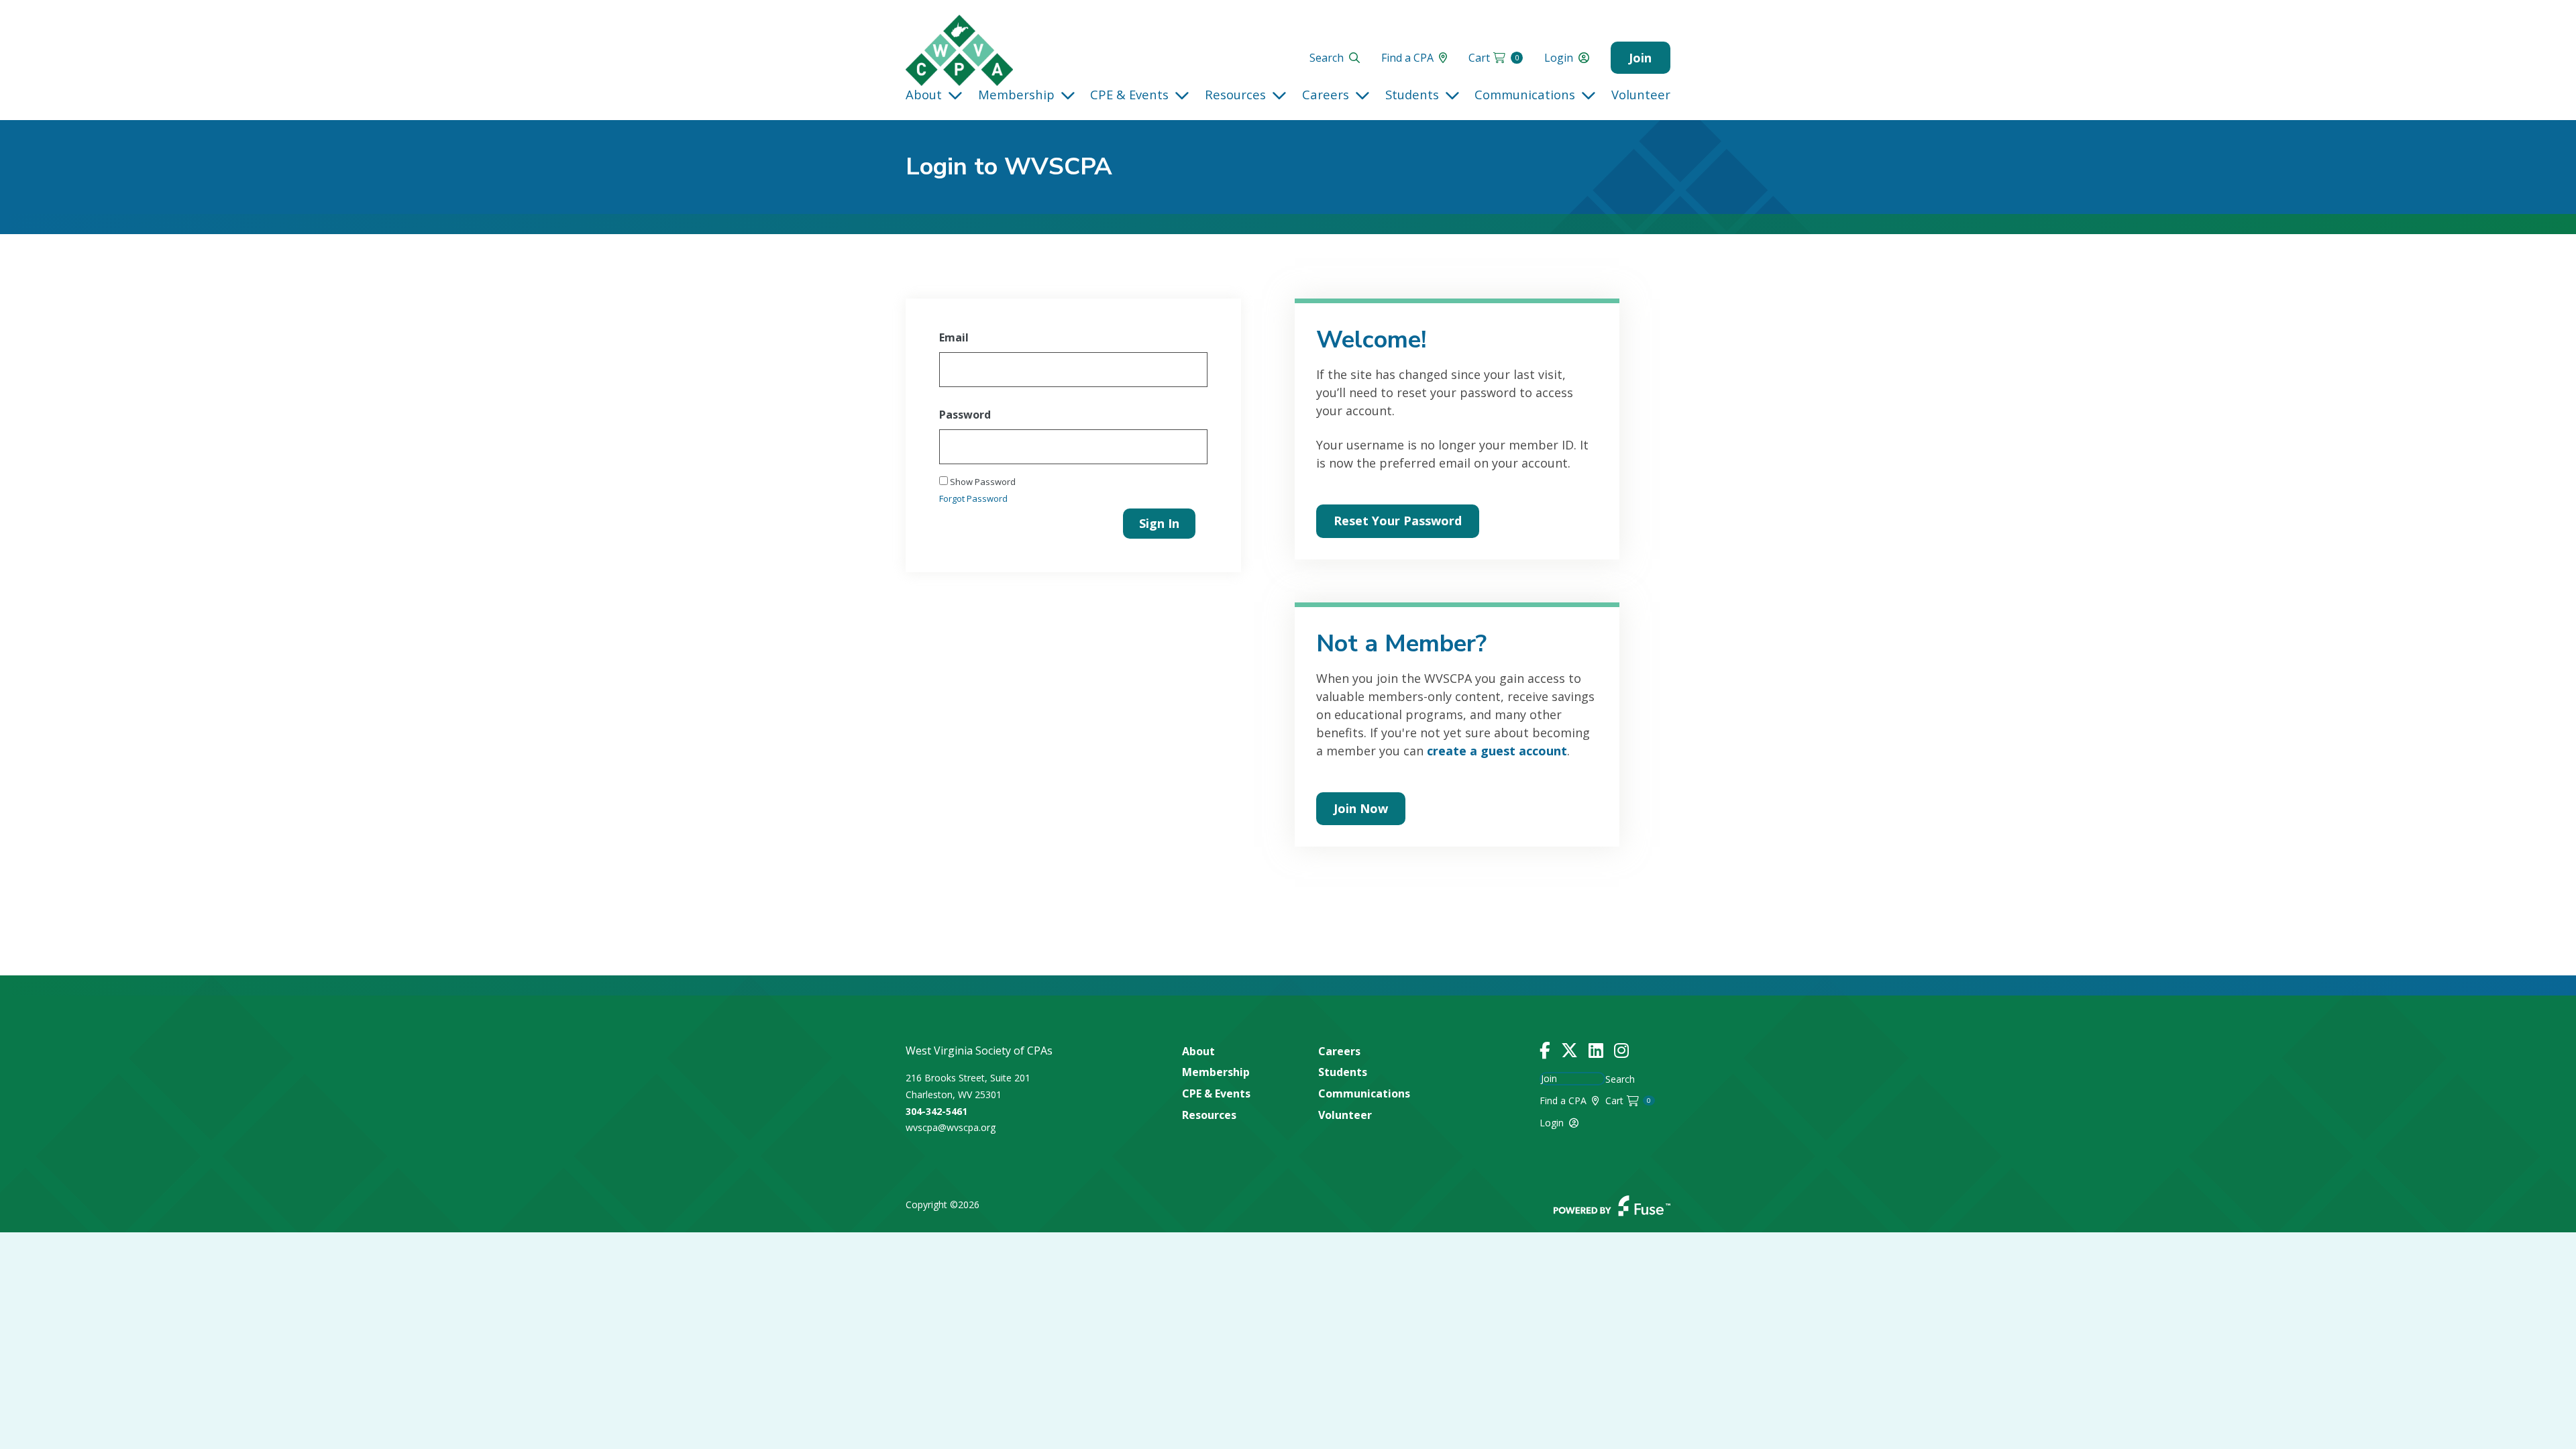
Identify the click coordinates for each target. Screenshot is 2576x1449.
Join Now (1361, 808)
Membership (1016, 94)
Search (1327, 58)
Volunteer (1641, 94)
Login (1559, 58)
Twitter (1569, 1051)
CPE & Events (1129, 94)
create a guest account (1497, 751)
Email (954, 337)
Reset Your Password (1398, 521)
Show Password (982, 482)
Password (965, 415)
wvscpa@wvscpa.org (951, 1127)
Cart (1494, 58)
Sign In (1159, 523)
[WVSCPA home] (959, 50)
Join (1640, 58)
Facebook (1545, 1051)
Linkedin (1596, 1051)
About (924, 94)
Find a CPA (1407, 58)
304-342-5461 (936, 1111)
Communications (1525, 94)
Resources (1235, 94)
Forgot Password (973, 498)
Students (1412, 94)
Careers (1326, 94)
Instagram (1621, 1051)
